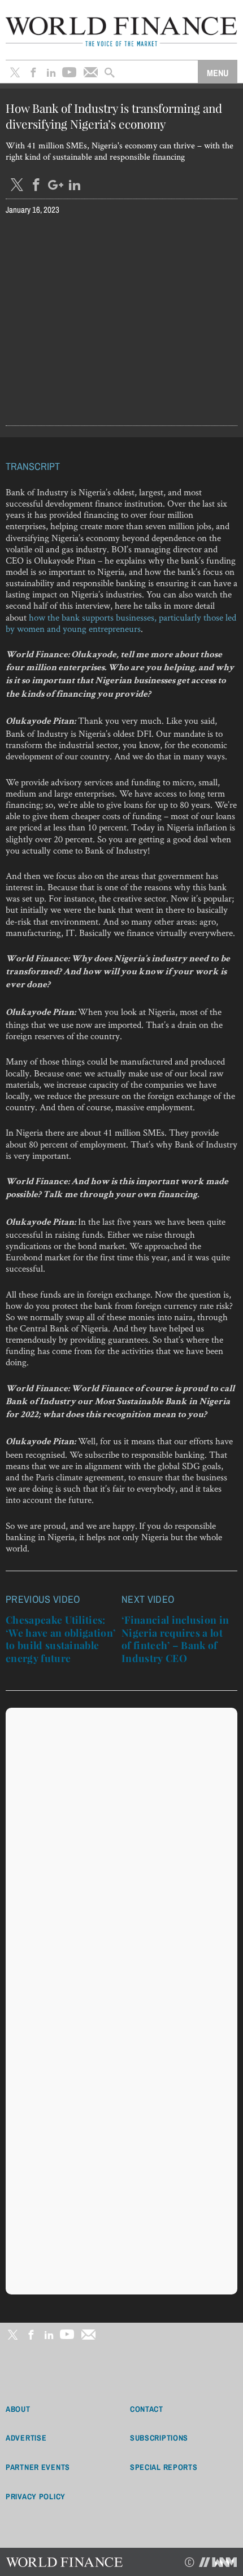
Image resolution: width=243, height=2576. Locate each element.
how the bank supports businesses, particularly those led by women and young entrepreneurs (121, 623)
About (18, 2409)
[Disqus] (121, 1854)
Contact (147, 2409)
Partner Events (38, 2467)
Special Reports (164, 2467)
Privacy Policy (36, 2496)
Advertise (26, 2438)
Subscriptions (159, 2438)
